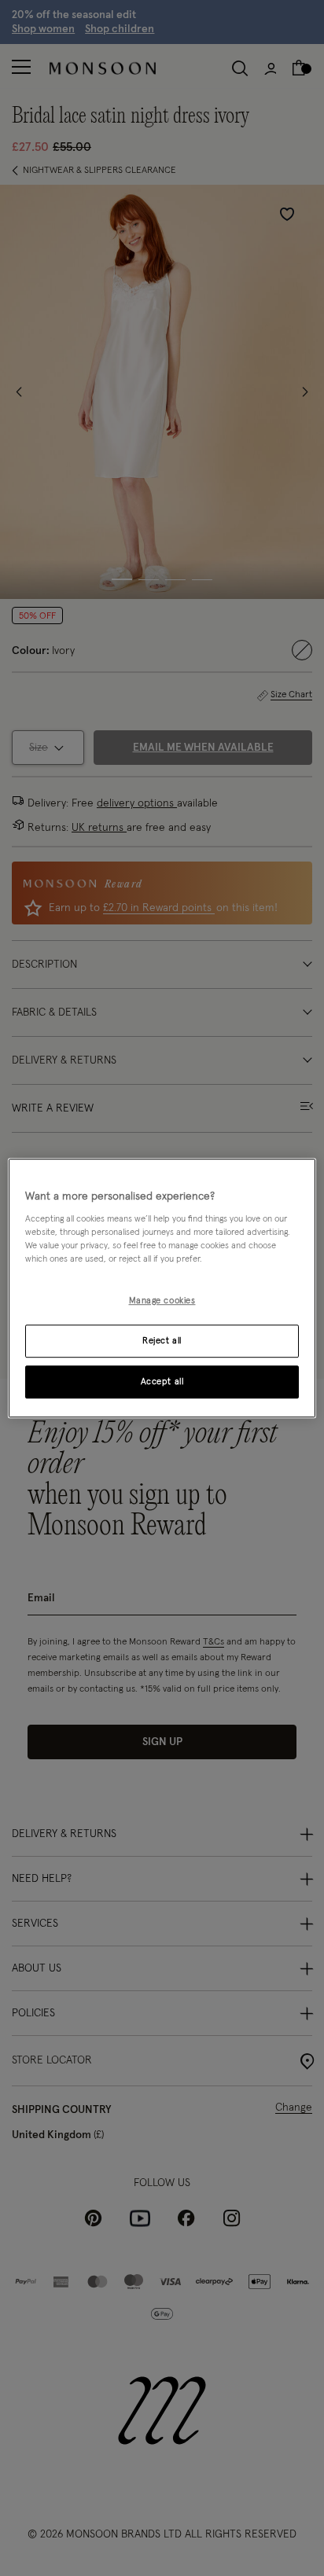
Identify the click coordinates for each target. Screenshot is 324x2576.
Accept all (162, 1382)
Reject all (162, 1341)
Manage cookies (162, 1301)
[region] (162, 1288)
